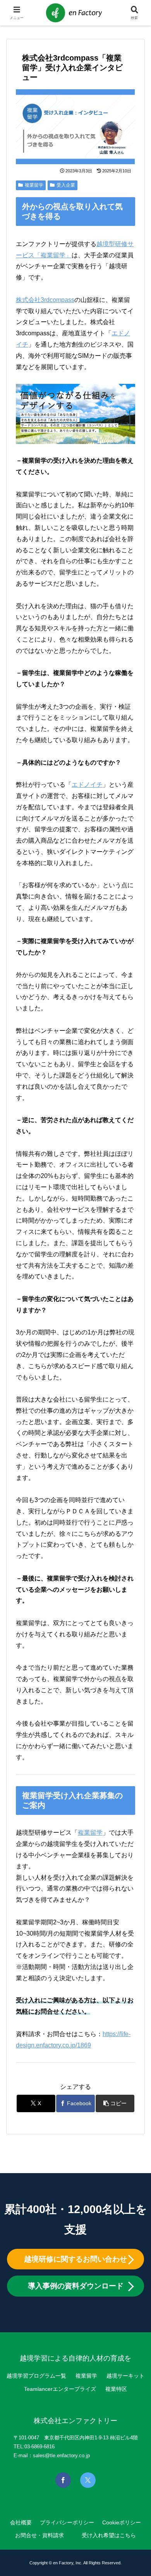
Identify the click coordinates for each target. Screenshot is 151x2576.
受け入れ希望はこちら (109, 2535)
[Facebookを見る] (63, 2480)
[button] (115, 2103)
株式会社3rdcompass (45, 300)
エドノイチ (87, 785)
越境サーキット (125, 2376)
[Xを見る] (88, 2480)
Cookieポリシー (122, 2522)
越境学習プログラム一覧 (36, 2376)
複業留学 (34, 185)
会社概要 (21, 2522)
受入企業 (66, 185)
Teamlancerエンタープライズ (60, 2389)
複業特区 (116, 2389)
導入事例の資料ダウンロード (76, 2286)
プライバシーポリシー (67, 2522)
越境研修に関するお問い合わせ (75, 2259)
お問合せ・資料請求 (39, 2535)
